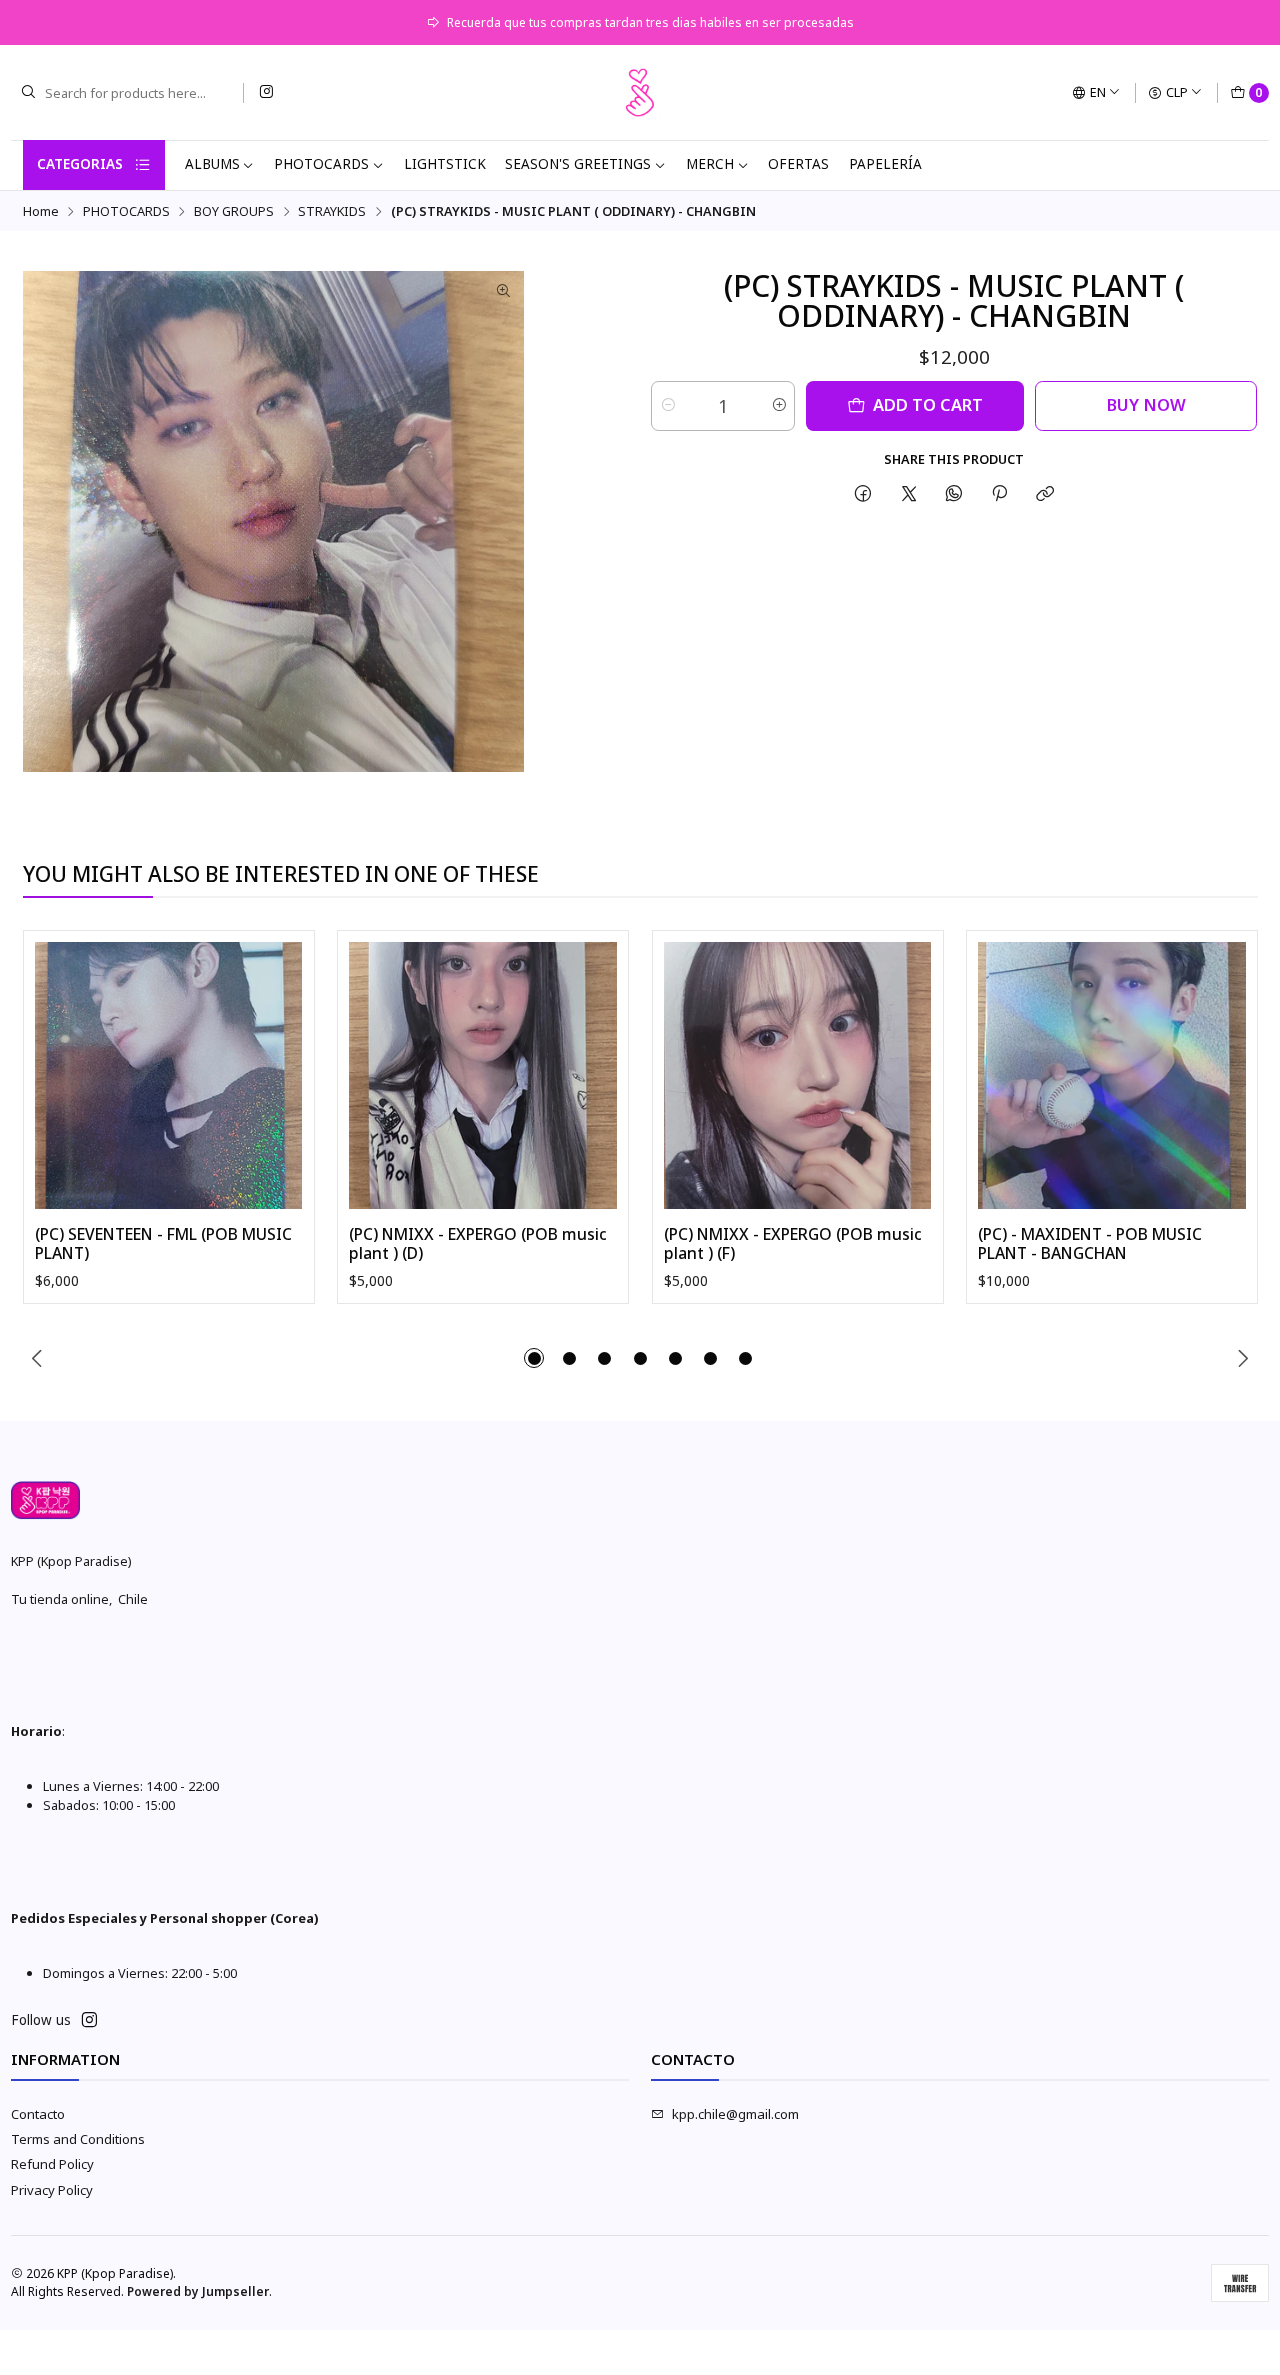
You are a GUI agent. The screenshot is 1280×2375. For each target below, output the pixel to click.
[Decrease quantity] (667, 406)
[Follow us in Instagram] (266, 92)
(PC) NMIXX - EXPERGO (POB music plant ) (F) (793, 1244)
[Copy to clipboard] (1045, 493)
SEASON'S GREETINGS (578, 164)
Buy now (1146, 404)
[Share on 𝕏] (908, 493)
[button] (534, 1358)
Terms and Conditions (78, 2139)
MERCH (710, 164)
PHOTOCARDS (321, 164)
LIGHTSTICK (445, 164)
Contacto (38, 2114)
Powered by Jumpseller (198, 2291)
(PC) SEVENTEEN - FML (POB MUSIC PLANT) (163, 1244)
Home (41, 211)
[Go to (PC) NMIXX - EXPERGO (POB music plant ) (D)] (483, 1076)
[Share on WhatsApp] (953, 493)
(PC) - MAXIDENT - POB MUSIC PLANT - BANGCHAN (1090, 1244)
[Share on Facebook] (863, 493)
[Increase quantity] (778, 406)
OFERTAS (798, 164)
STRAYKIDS (332, 211)
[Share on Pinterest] (1000, 493)
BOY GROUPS (234, 211)
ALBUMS (212, 164)
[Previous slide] (38, 1358)
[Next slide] (1243, 1358)
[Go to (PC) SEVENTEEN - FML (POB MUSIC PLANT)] (169, 1076)
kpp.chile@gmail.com (735, 2114)
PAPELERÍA (885, 164)
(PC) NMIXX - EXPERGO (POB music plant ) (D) (478, 1244)
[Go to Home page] (640, 93)
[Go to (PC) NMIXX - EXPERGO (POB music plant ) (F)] (798, 1076)
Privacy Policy (52, 2190)
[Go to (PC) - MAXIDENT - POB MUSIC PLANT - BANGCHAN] (1112, 1076)
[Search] (28, 93)
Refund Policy (52, 2164)
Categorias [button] (80, 164)
